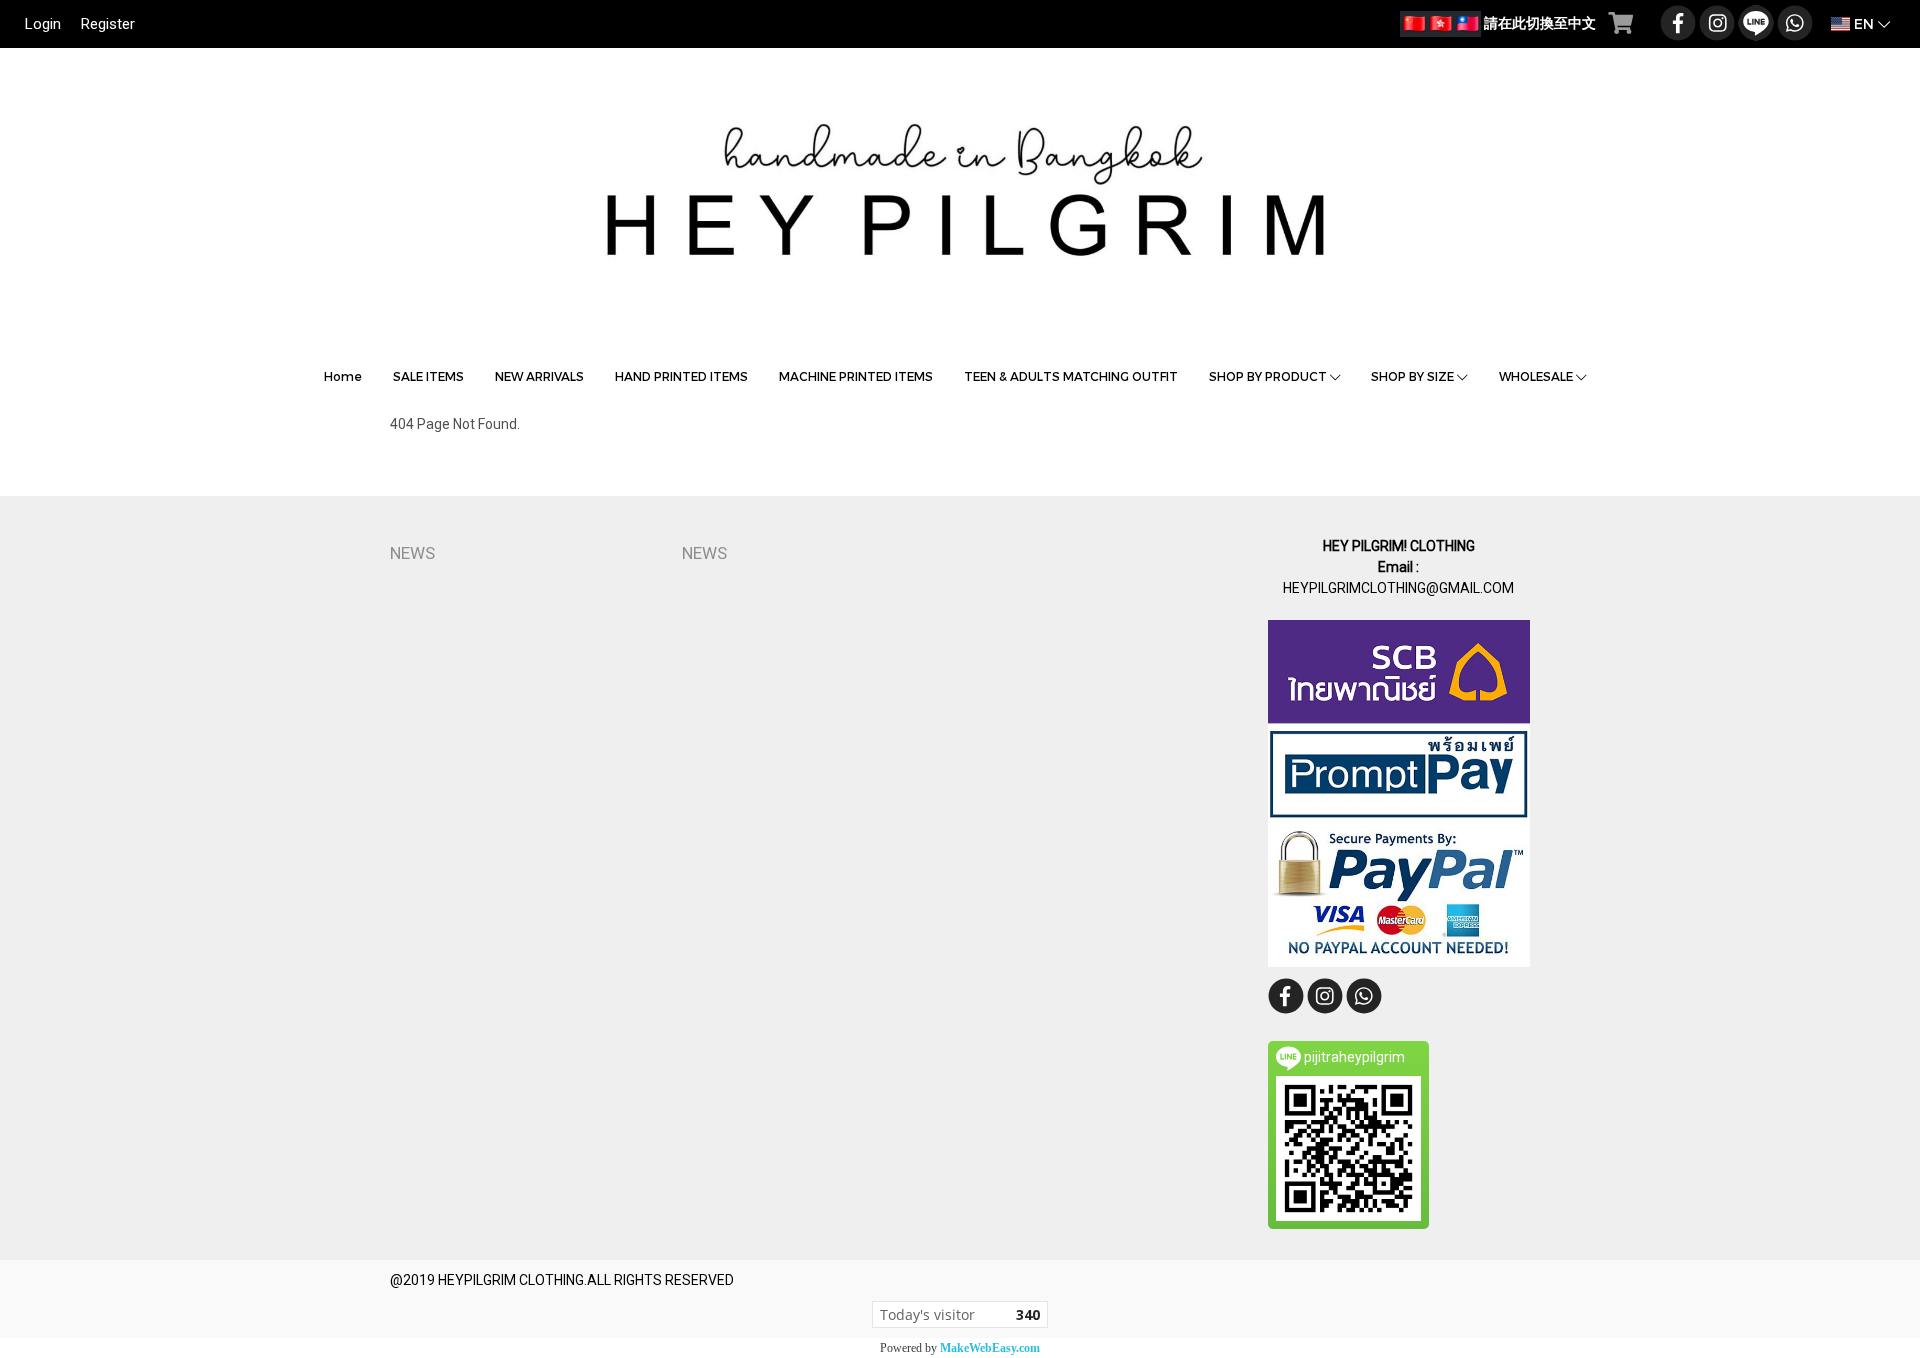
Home (343, 376)
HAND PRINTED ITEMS (681, 376)
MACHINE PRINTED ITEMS (856, 376)
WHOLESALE (1537, 376)
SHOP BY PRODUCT (1269, 376)
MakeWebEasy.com (990, 1348)
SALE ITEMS (428, 376)
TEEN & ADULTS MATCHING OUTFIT (1071, 376)
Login (43, 24)
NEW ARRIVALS (539, 376)
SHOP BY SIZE (1414, 376)
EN (1864, 23)
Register (108, 24)
